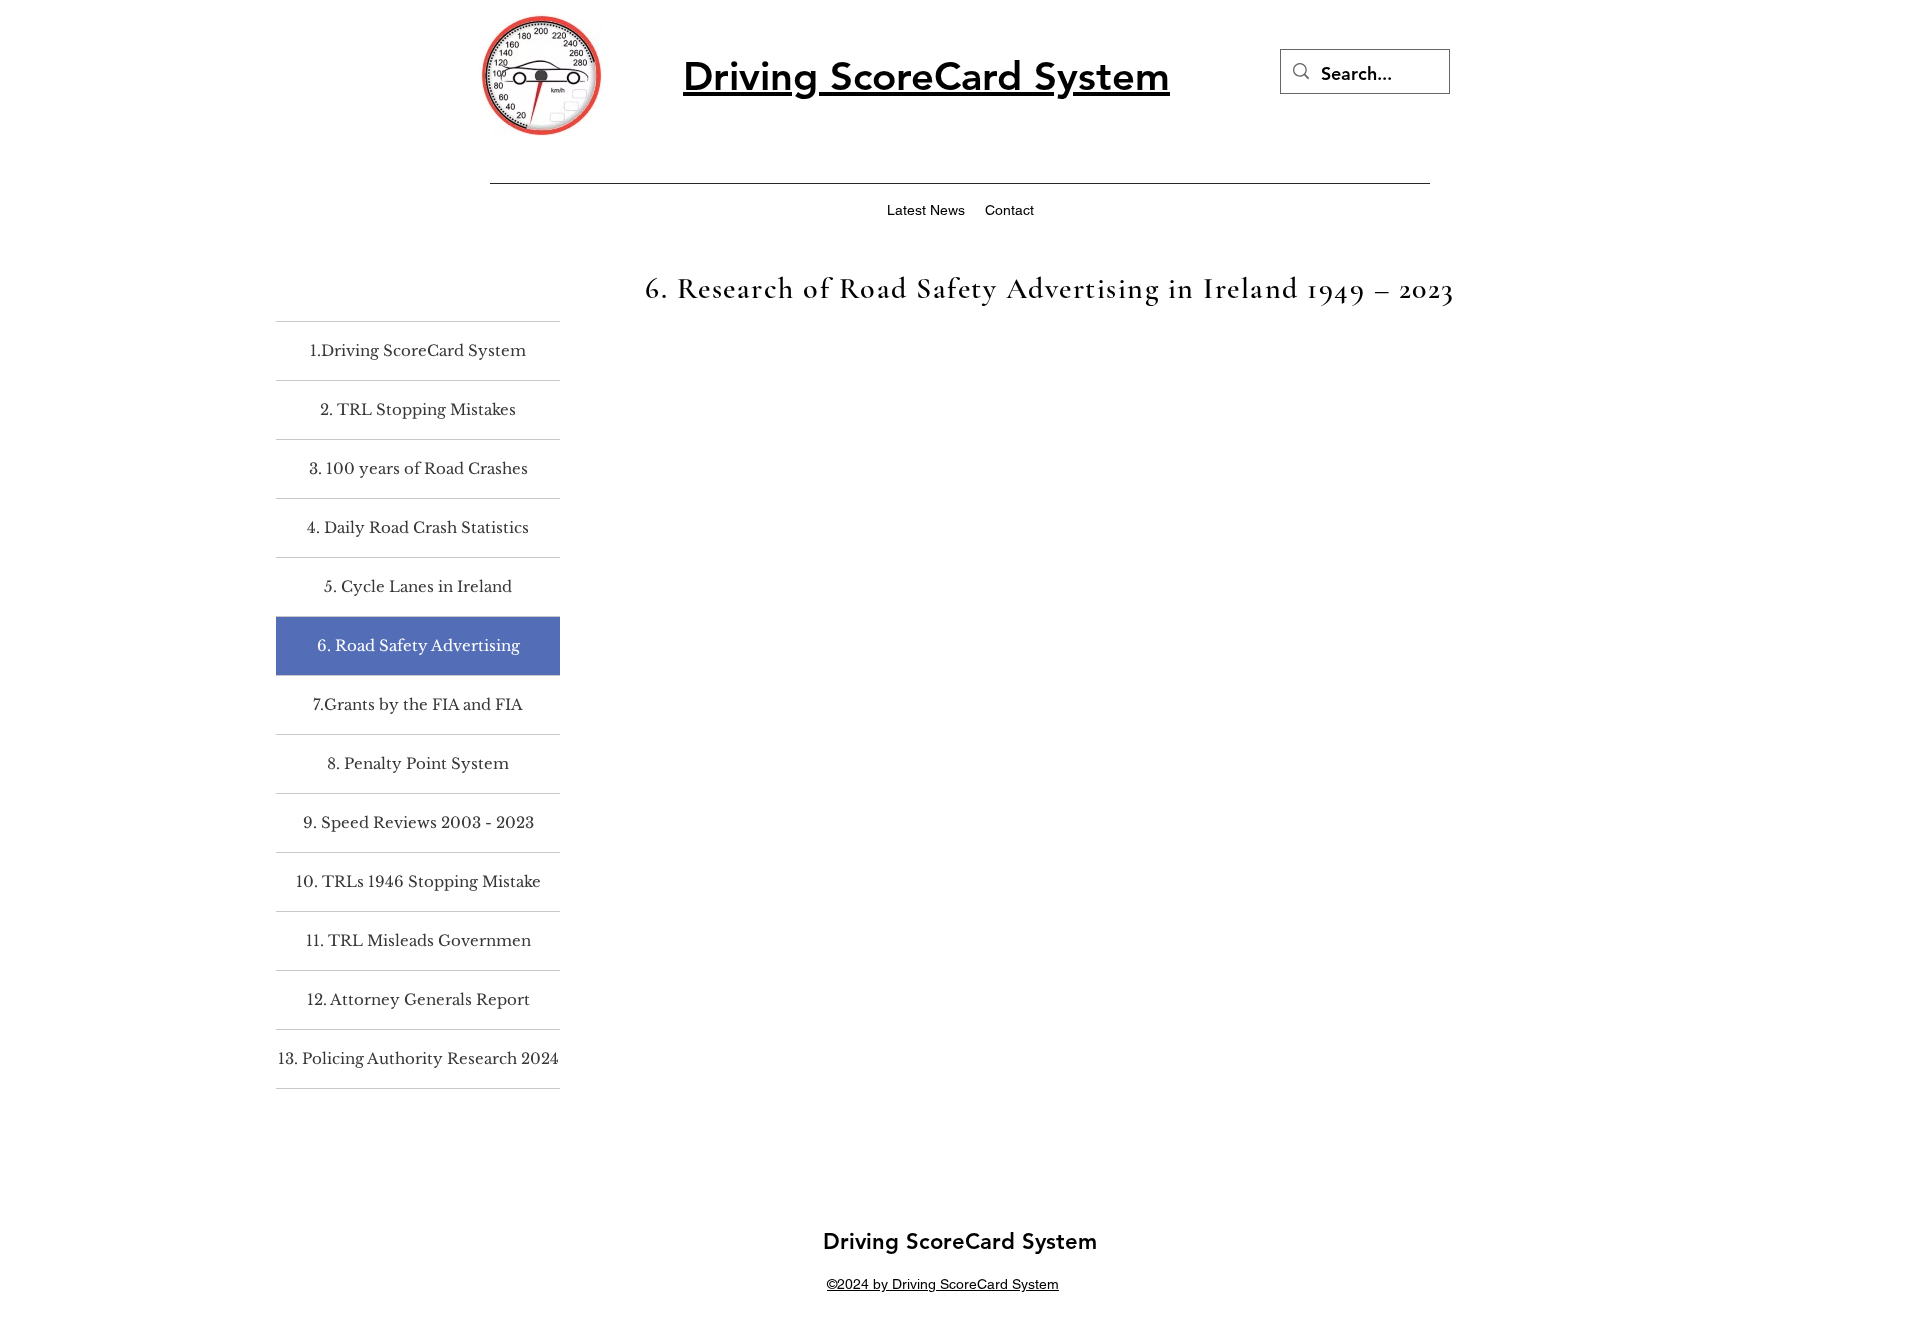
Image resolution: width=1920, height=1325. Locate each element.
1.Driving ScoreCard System (418, 350)
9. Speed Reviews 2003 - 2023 (418, 822)
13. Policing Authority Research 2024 (418, 1058)
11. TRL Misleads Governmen (418, 940)
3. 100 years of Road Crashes (418, 468)
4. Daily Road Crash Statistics (418, 527)
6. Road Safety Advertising (418, 645)
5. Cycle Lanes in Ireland (418, 586)
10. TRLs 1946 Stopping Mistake (418, 881)
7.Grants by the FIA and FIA (418, 704)
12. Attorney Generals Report (418, 999)
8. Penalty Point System (418, 763)
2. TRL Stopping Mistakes (418, 409)
